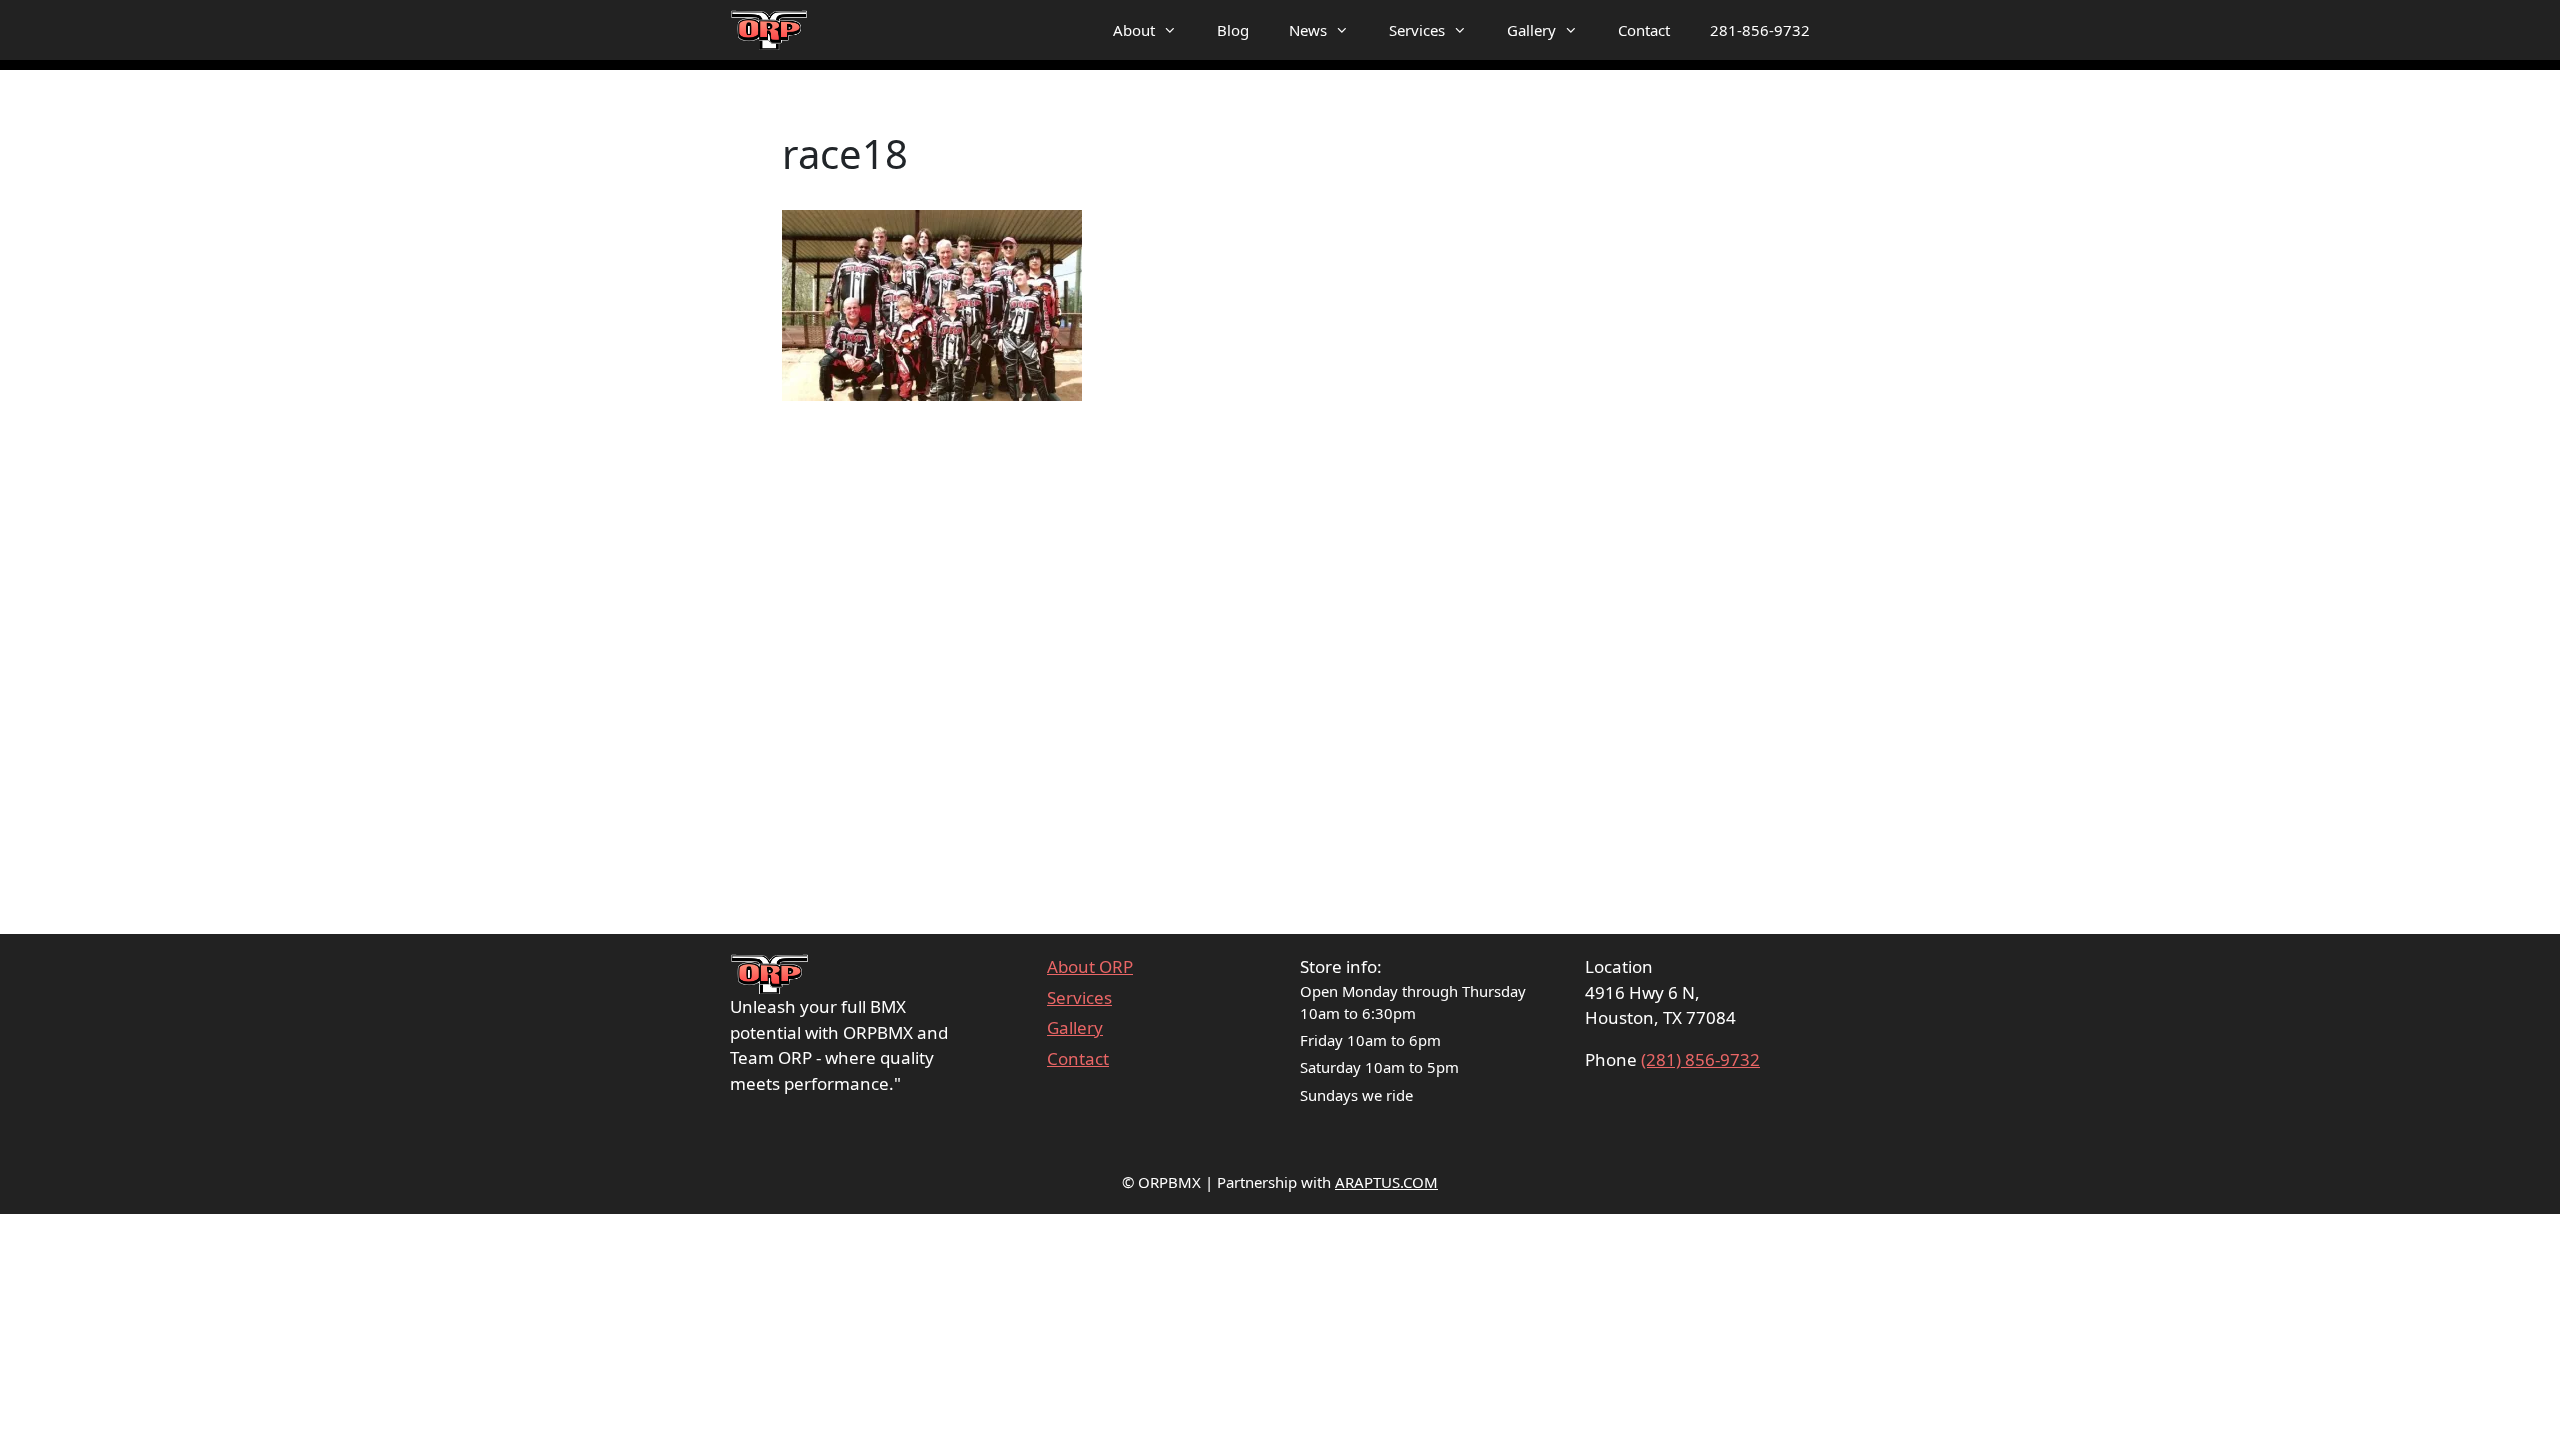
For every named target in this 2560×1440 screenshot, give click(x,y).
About (1134, 30)
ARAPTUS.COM (1386, 1182)
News (1308, 30)
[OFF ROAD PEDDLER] (769, 30)
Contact (1644, 30)
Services (1417, 30)
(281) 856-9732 (1700, 1059)
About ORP (1090, 966)
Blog (1233, 30)
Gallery (1531, 30)
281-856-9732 (1760, 30)
